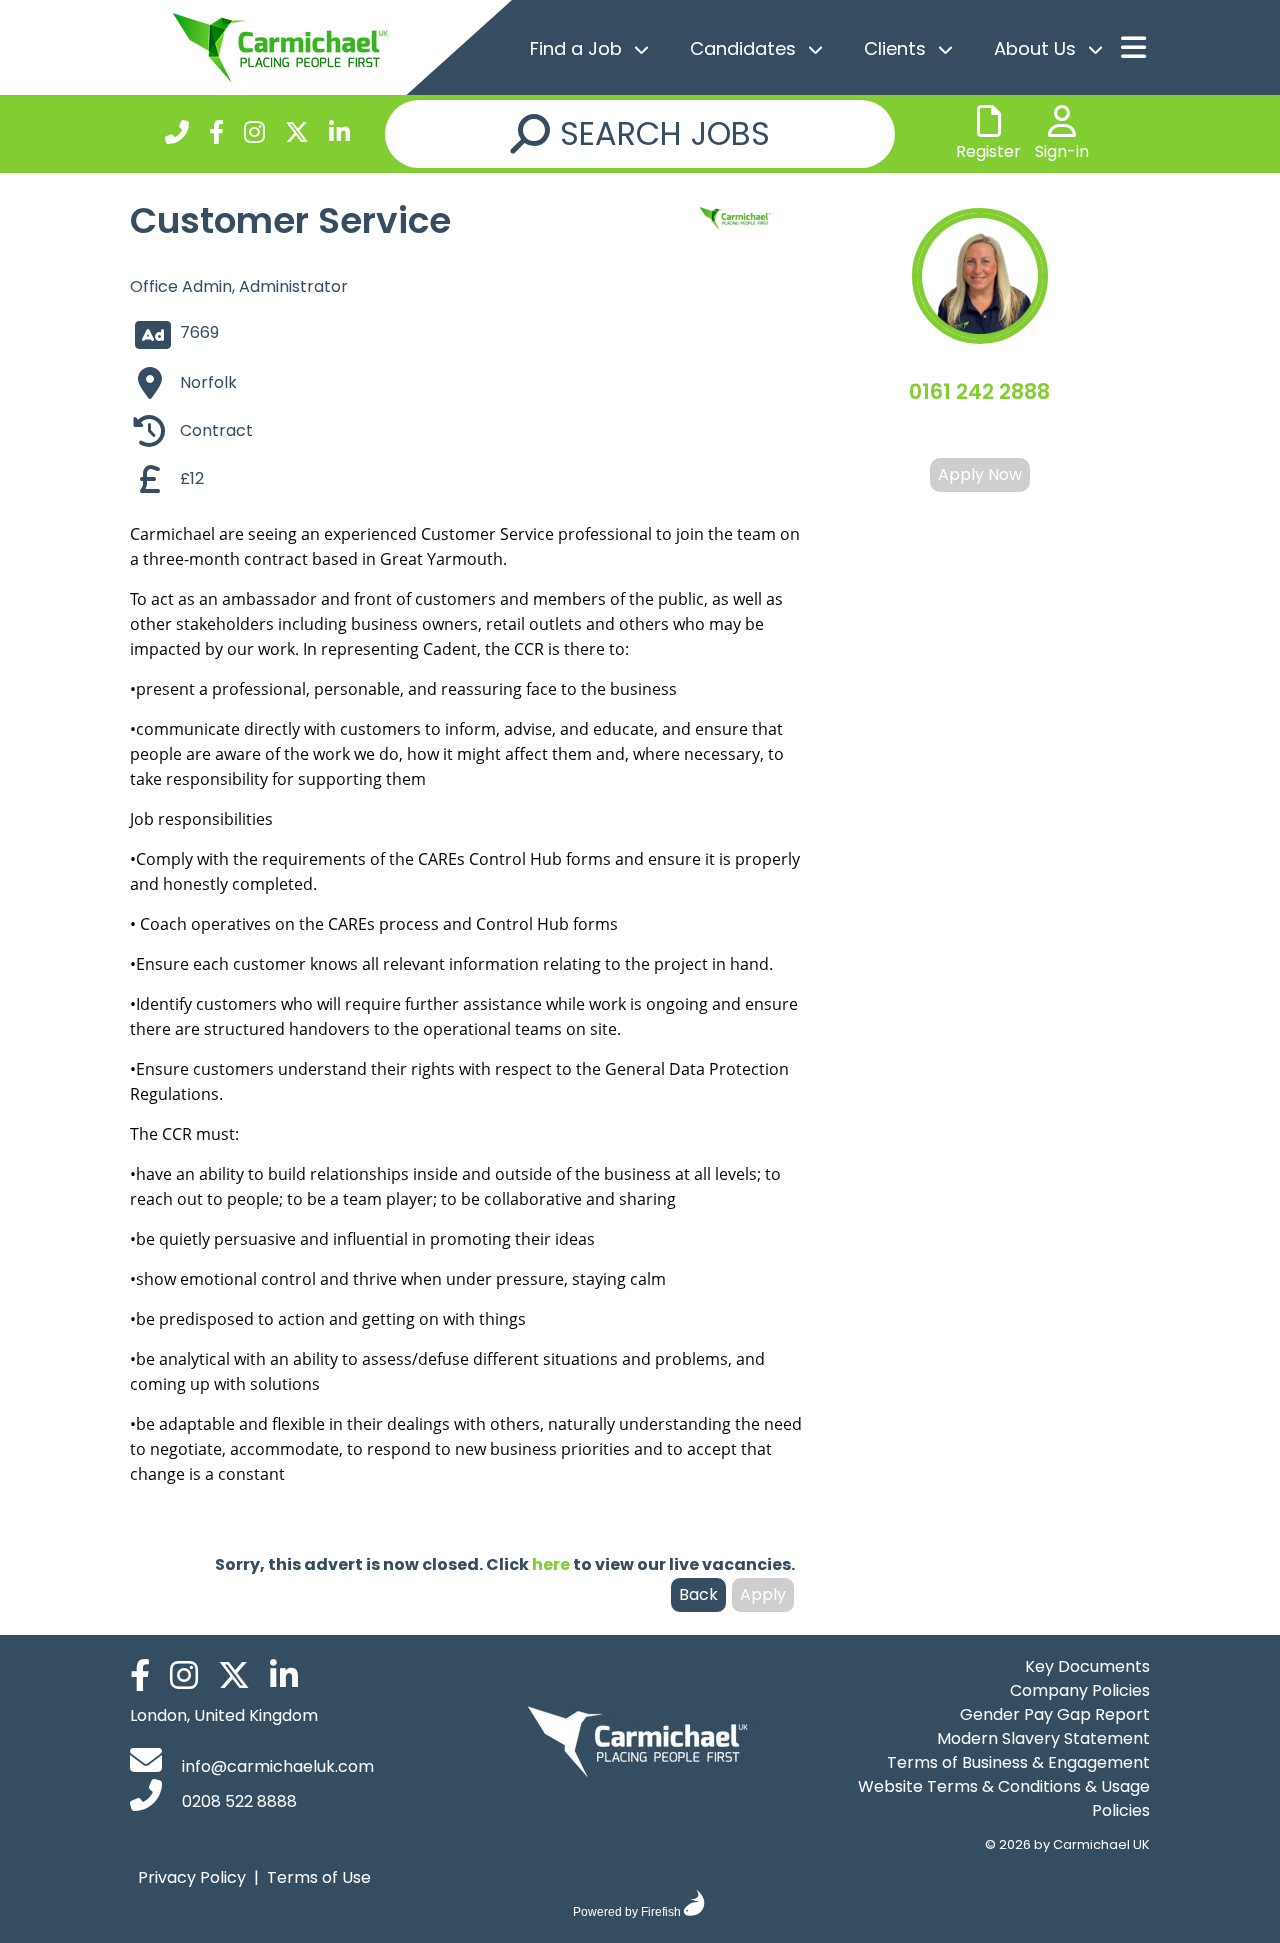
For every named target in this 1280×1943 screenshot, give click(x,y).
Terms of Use (319, 1877)
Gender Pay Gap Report (1055, 1714)
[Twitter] (297, 135)
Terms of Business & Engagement (1018, 1762)
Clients (895, 48)
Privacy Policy (192, 1877)
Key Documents (1087, 1666)
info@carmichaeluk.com (276, 1766)
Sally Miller (979, 432)
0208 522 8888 (237, 1801)
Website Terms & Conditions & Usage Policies (1004, 1798)
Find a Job (576, 48)
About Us (1035, 48)
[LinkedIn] (339, 135)
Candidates (743, 48)
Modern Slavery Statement (1043, 1738)
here (551, 1564)
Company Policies (1080, 1690)
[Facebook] (216, 135)
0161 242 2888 (979, 391)
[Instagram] (254, 135)
